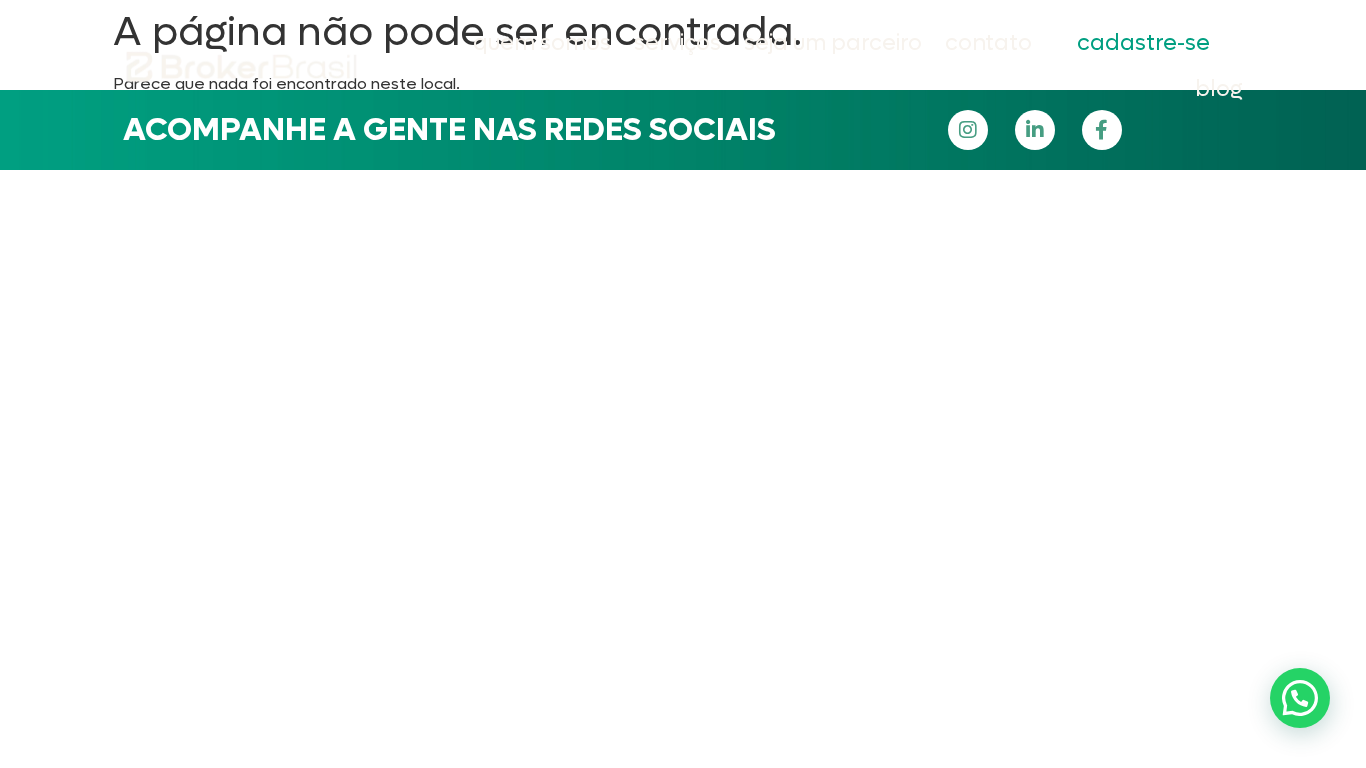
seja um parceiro (833, 43)
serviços (677, 43)
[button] (1300, 698)
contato (988, 43)
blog (1219, 89)
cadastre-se (1143, 43)
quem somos (542, 43)
